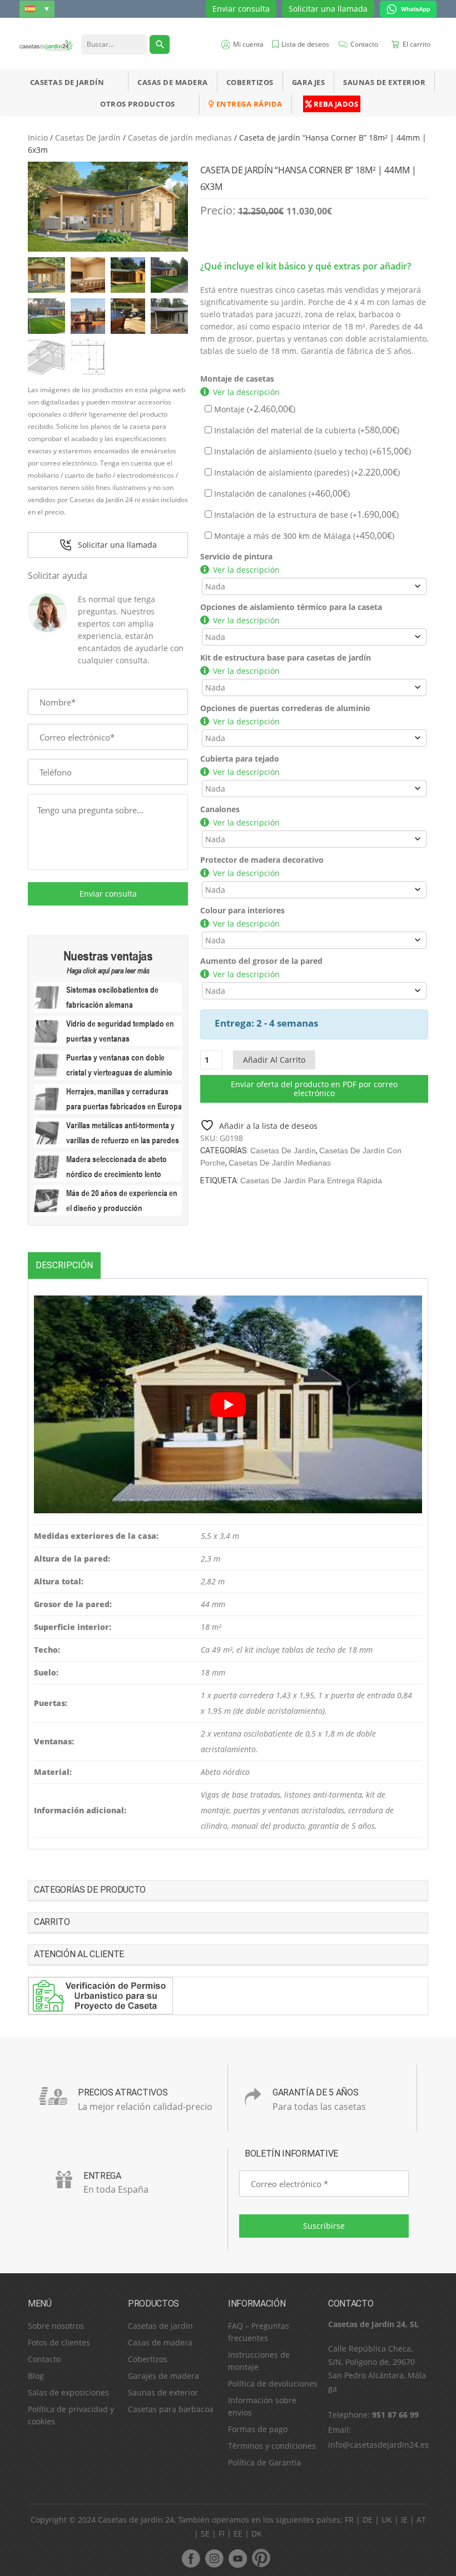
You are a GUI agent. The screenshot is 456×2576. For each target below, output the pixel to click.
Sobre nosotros (56, 2326)
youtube (237, 2558)
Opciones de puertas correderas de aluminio (285, 708)
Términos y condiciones (272, 2446)
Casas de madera (173, 82)
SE (205, 2534)
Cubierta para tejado (240, 759)
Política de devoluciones (273, 2384)
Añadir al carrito (274, 1060)
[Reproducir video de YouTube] (228, 1404)
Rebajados (335, 104)
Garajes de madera (163, 2376)
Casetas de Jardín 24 (136, 2520)
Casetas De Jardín (67, 82)
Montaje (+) (254, 409)
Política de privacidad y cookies (71, 2415)
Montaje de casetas (237, 379)
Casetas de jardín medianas (180, 137)
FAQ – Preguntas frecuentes (259, 2332)
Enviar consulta (241, 9)
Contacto (44, 2359)
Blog (36, 2376)
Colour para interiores (242, 910)
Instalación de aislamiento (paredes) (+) (306, 472)
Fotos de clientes (59, 2342)
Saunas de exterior (384, 82)
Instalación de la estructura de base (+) (305, 515)
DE (368, 2520)
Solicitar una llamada (328, 9)
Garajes (309, 82)
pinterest (261, 2558)
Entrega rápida (248, 104)
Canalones (220, 809)
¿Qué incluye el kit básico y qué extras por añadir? (306, 266)
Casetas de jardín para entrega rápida (311, 1181)
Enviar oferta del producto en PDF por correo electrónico (314, 1089)
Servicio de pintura (236, 556)
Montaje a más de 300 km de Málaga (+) (303, 536)
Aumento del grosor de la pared (261, 961)
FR (349, 2520)
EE (238, 2534)
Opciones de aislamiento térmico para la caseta (291, 607)
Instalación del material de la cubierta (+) (306, 430)
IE (404, 2520)
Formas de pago (258, 2429)
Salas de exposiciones (68, 2392)
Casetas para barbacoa (171, 2409)
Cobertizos (250, 82)
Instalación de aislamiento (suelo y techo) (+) (311, 451)
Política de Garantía (264, 2462)
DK (257, 2534)
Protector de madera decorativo (262, 860)
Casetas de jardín (160, 2326)
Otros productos (138, 104)
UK (387, 2520)
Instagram (214, 2558)
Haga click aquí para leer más (108, 971)
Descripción (64, 1265)
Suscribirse (324, 2226)
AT (421, 2520)
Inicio (38, 137)
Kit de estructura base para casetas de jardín (286, 657)
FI (222, 2534)
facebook (191, 2558)
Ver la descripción (246, 392)
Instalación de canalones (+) (281, 494)
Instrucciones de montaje (259, 2361)
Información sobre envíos (262, 2406)
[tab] (64, 1265)
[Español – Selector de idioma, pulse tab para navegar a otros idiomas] (37, 9)
